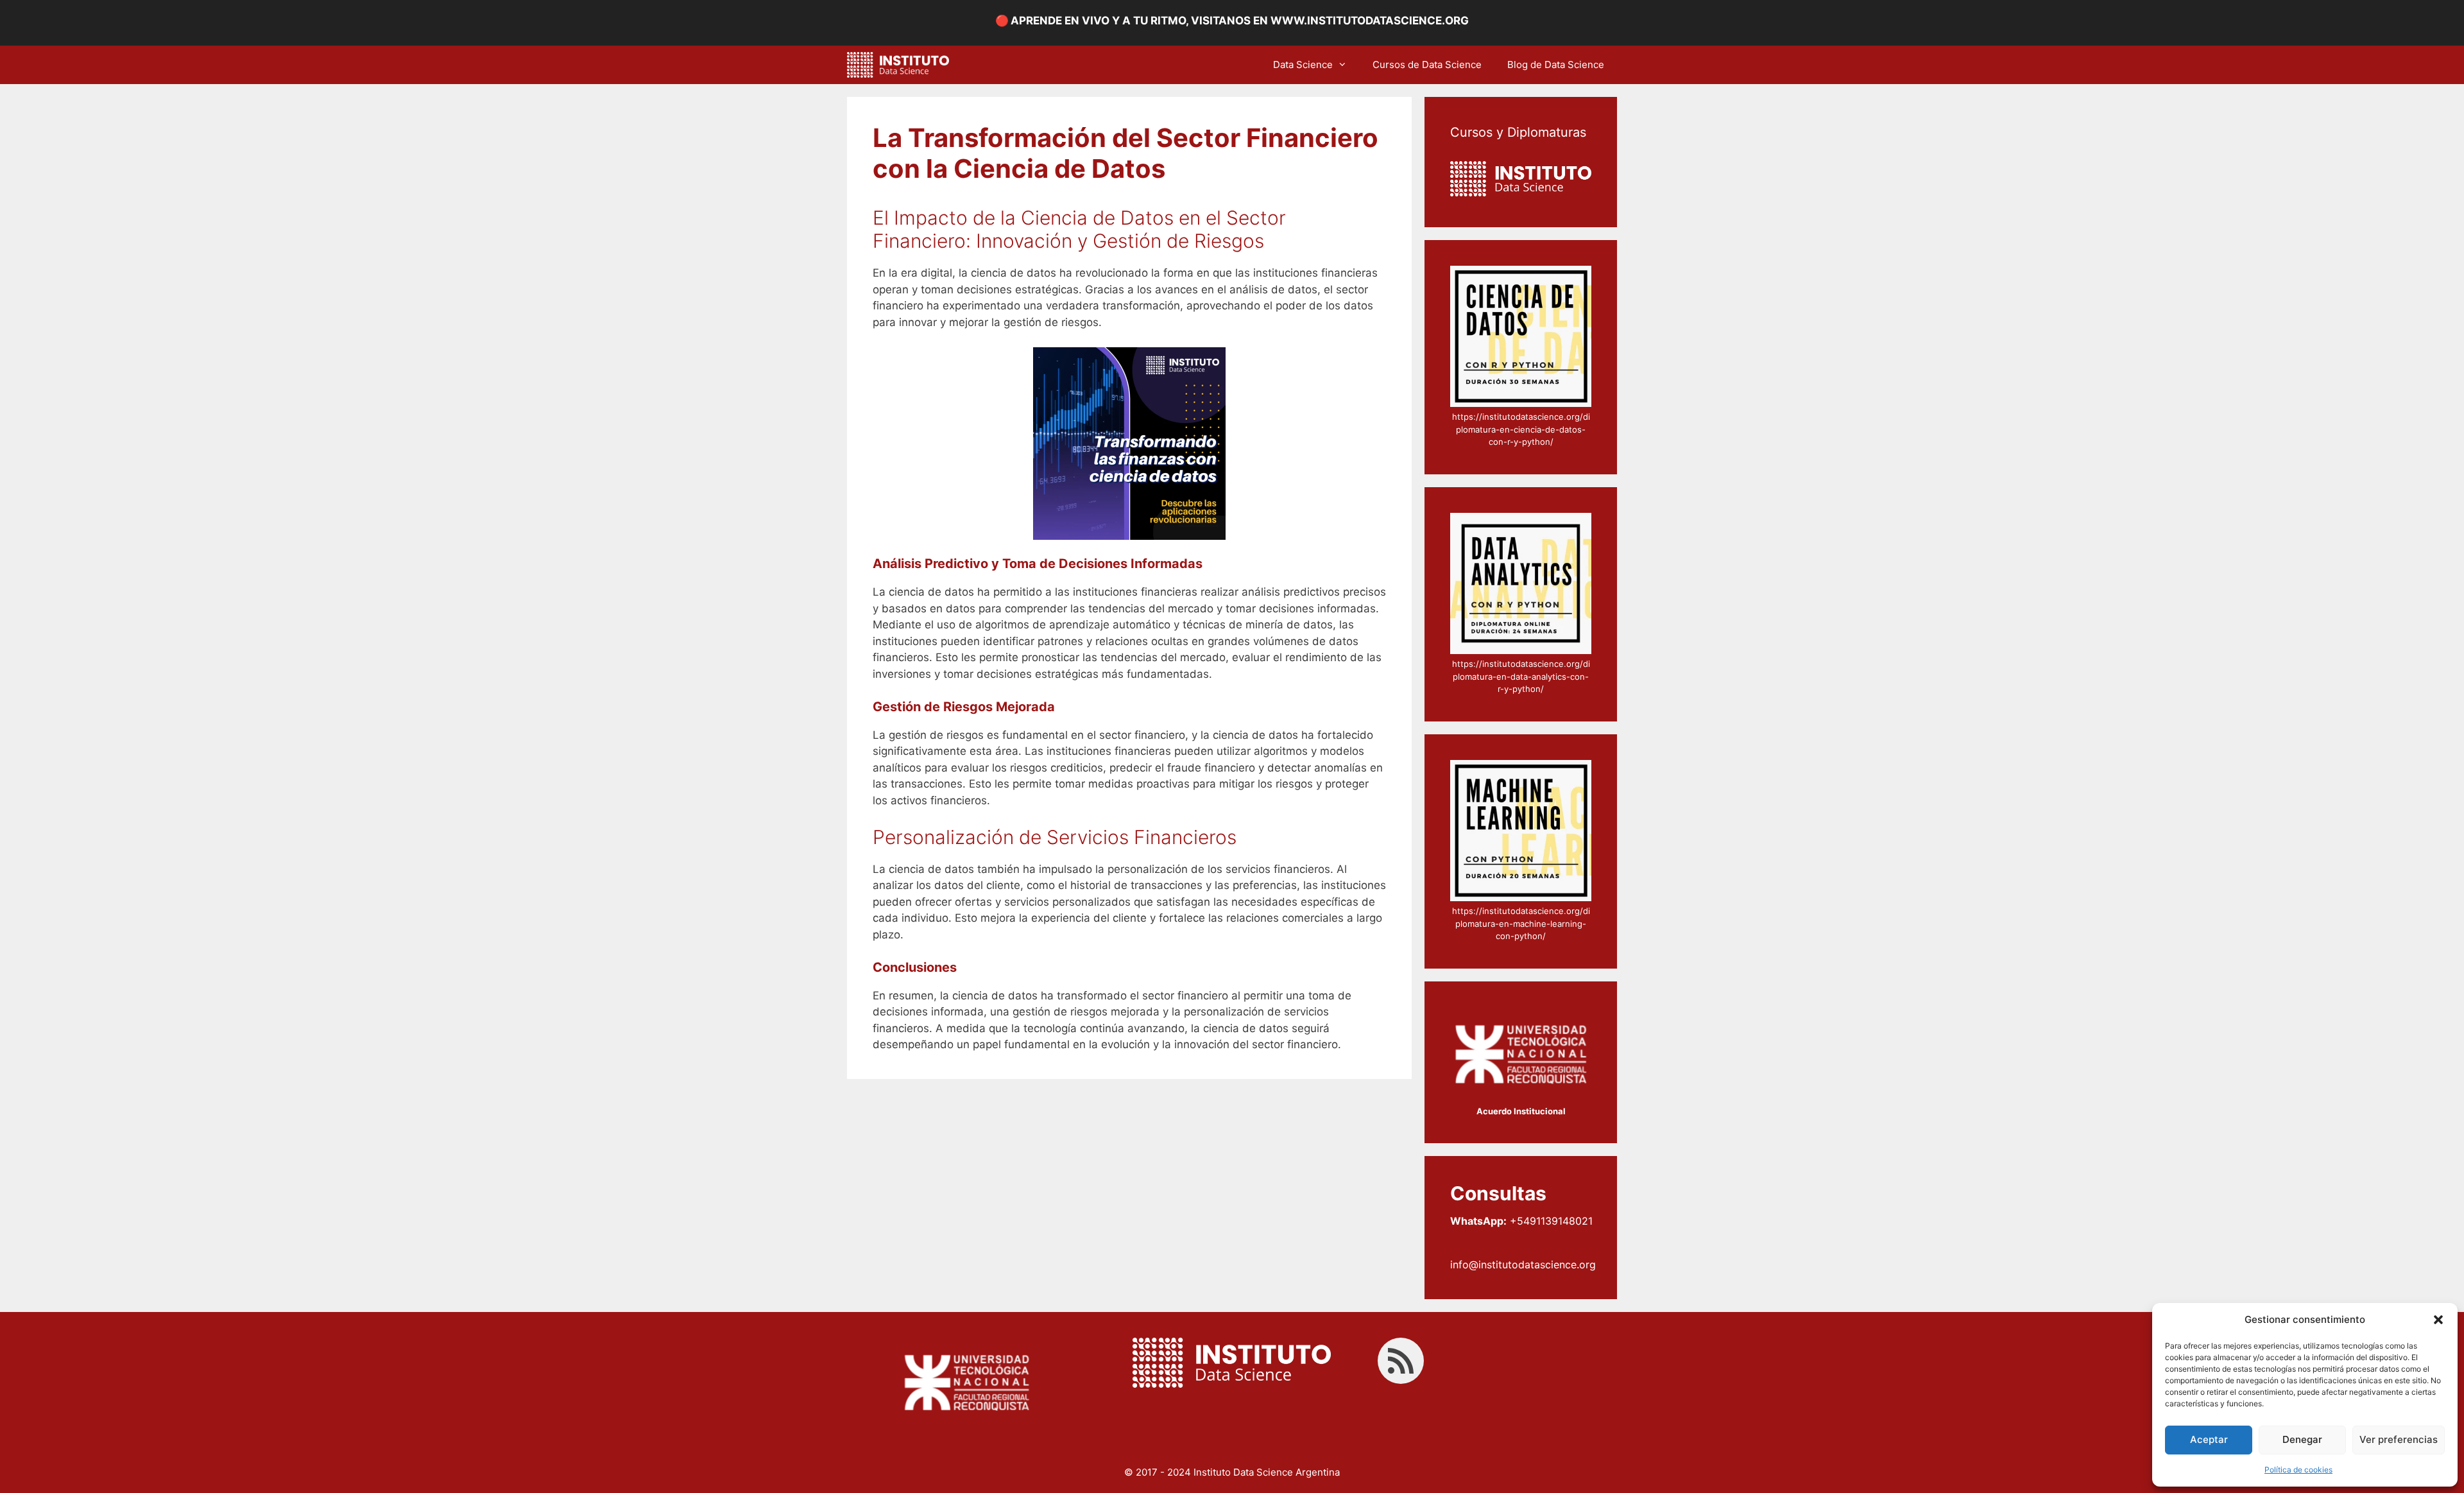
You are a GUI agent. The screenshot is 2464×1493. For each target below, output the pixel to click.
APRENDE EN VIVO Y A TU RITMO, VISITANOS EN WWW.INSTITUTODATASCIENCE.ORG (1240, 21)
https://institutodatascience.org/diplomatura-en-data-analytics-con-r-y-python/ (1521, 676)
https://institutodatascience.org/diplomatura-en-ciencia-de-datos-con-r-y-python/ (1521, 429)
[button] (2438, 1320)
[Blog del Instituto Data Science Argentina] (901, 65)
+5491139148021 (1521, 1221)
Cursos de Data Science (1427, 65)
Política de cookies (2298, 1470)
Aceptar (2209, 1439)
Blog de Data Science (1556, 65)
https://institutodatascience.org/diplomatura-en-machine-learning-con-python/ (1521, 923)
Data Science (1303, 65)
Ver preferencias (2399, 1439)
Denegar (2302, 1439)
